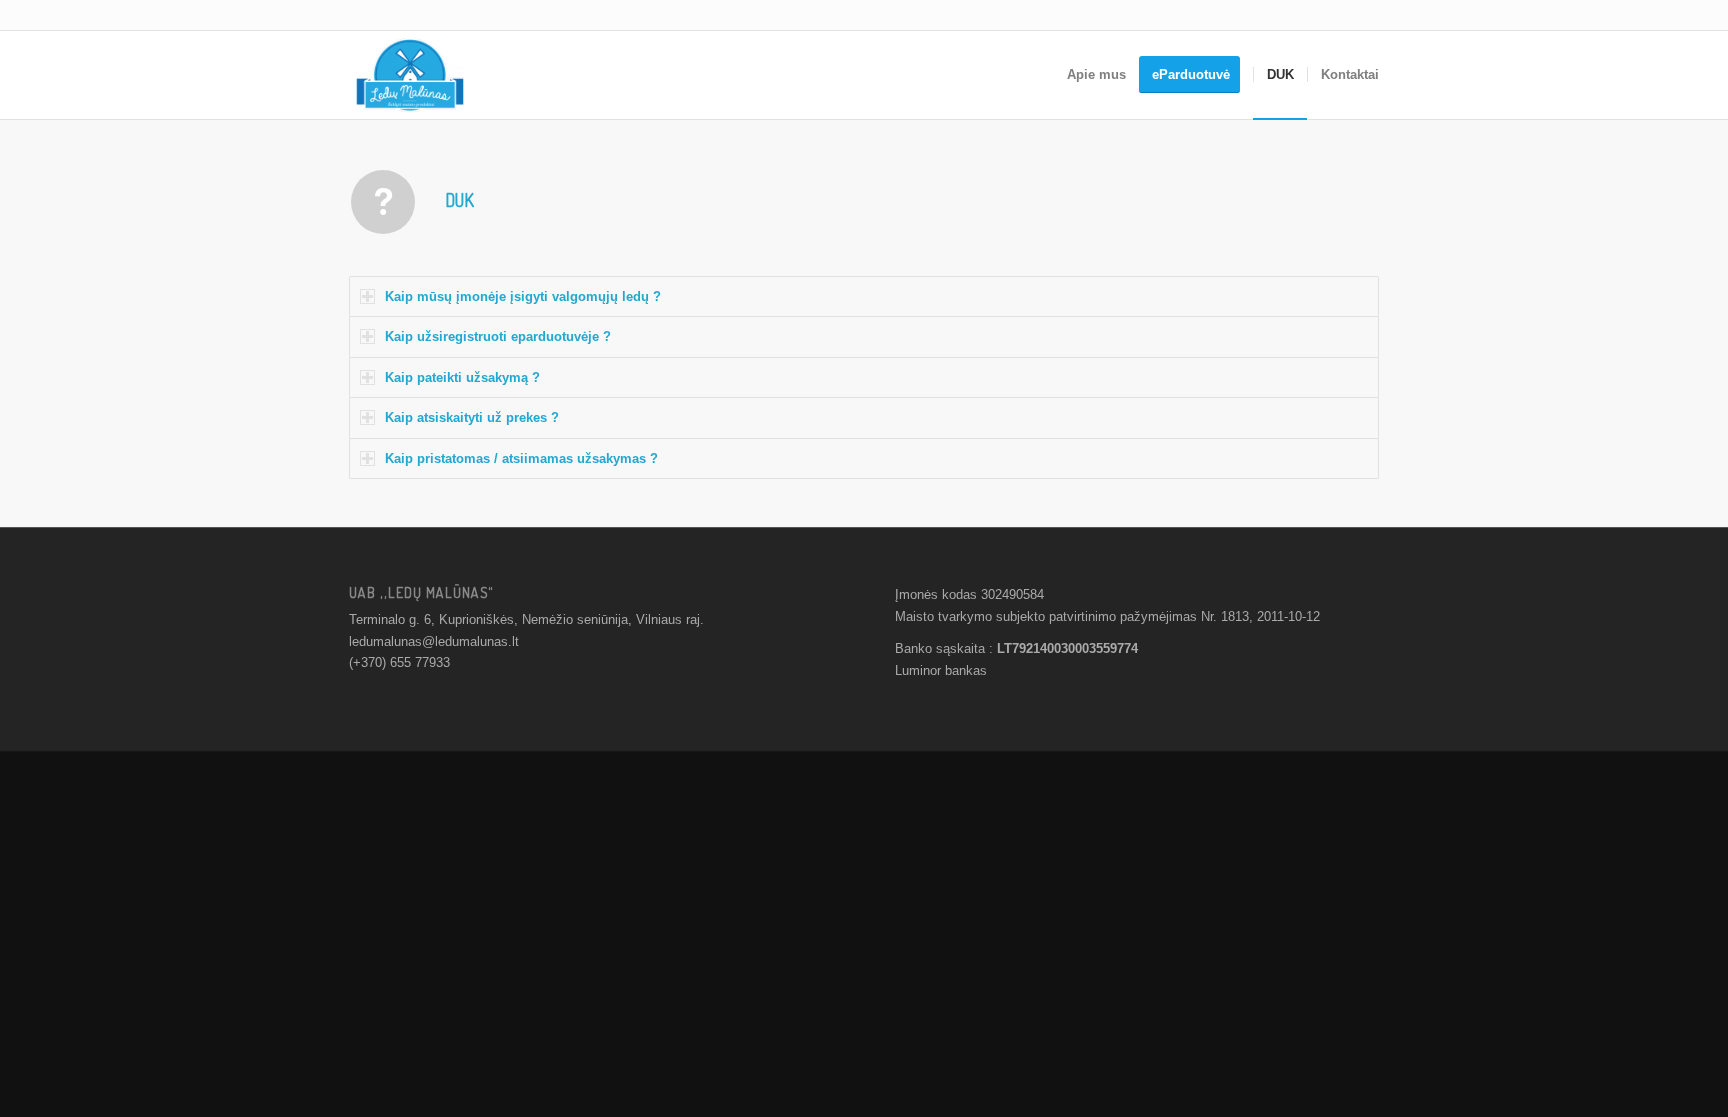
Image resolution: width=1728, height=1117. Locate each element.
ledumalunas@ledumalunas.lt (434, 641)
